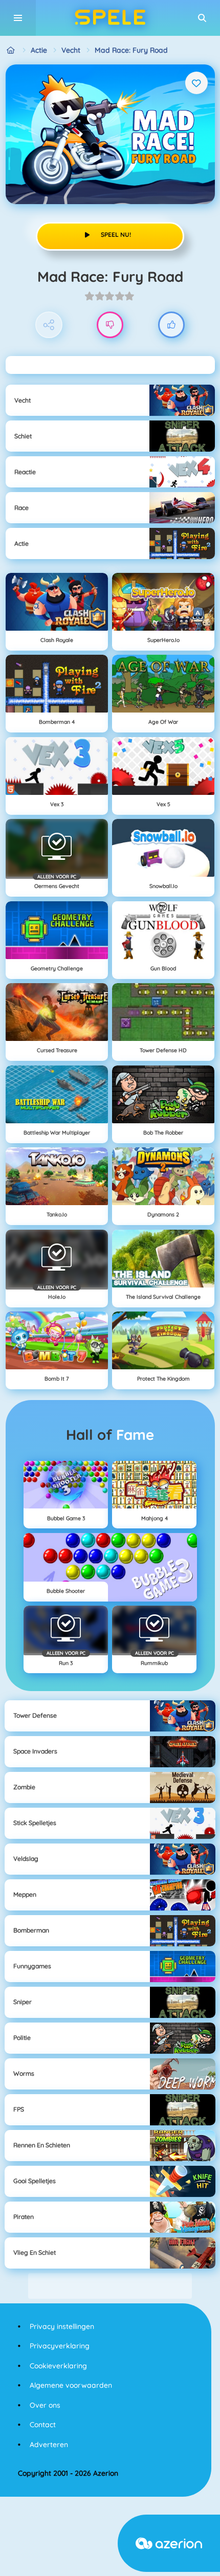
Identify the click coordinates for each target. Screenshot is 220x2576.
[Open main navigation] (18, 18)
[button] (202, 18)
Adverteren (49, 2445)
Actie (39, 50)
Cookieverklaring (58, 2366)
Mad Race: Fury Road (131, 50)
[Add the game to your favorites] (196, 83)
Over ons (45, 2405)
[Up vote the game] (172, 325)
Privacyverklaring (60, 2346)
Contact (43, 2425)
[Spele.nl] (11, 50)
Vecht (71, 50)
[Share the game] (49, 325)
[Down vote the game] (110, 325)
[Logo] (110, 18)
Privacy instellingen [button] (62, 2326)
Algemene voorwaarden (71, 2385)
